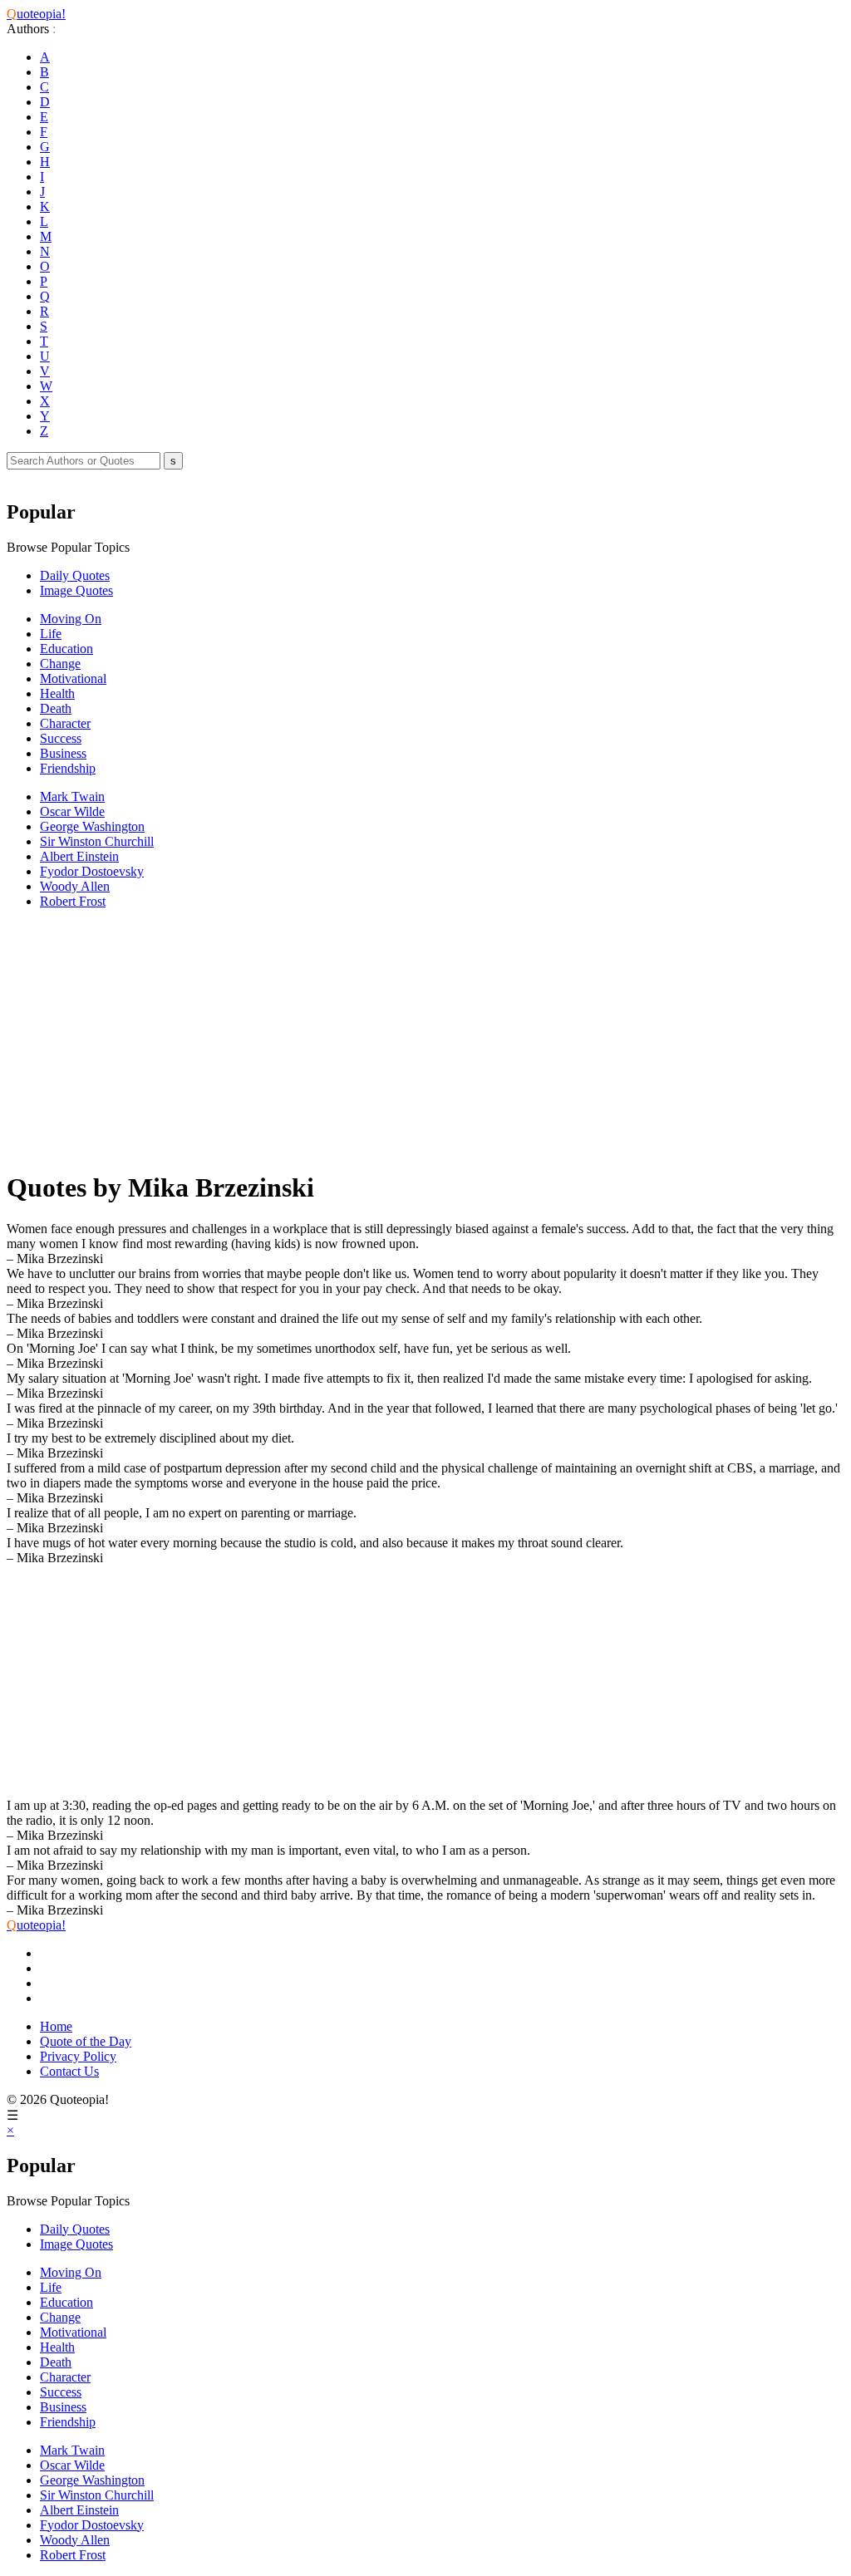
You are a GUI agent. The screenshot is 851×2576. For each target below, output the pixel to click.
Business (63, 753)
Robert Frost (73, 901)
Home (56, 2026)
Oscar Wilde (72, 811)
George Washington (92, 826)
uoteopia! (36, 14)
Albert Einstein (79, 856)
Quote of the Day (86, 2041)
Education (66, 649)
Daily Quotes (75, 575)
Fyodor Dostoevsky (92, 871)
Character (65, 723)
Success (61, 738)
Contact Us (69, 2071)
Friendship (68, 768)
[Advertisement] (425, 1039)
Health (57, 693)
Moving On (71, 619)
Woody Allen (75, 886)
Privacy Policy (78, 2056)
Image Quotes (76, 590)
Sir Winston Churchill (97, 841)
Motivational (73, 678)
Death (56, 708)
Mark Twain (72, 796)
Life (51, 634)
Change (60, 664)
